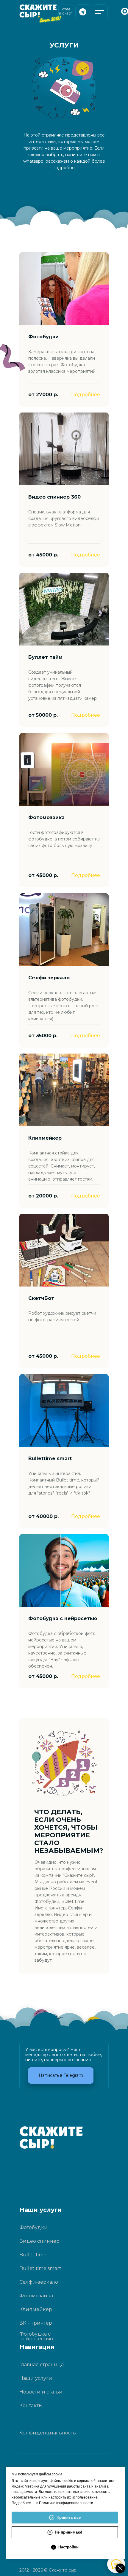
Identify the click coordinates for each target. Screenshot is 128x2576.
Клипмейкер (36, 2309)
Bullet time (33, 2255)
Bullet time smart (40, 2268)
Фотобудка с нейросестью (36, 2336)
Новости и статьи (41, 2392)
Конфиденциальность (48, 2433)
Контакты (31, 2406)
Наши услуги (36, 2378)
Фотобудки (33, 2227)
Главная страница (42, 2365)
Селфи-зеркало (39, 2282)
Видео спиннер (39, 2241)
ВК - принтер (36, 2323)
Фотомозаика (36, 2296)
